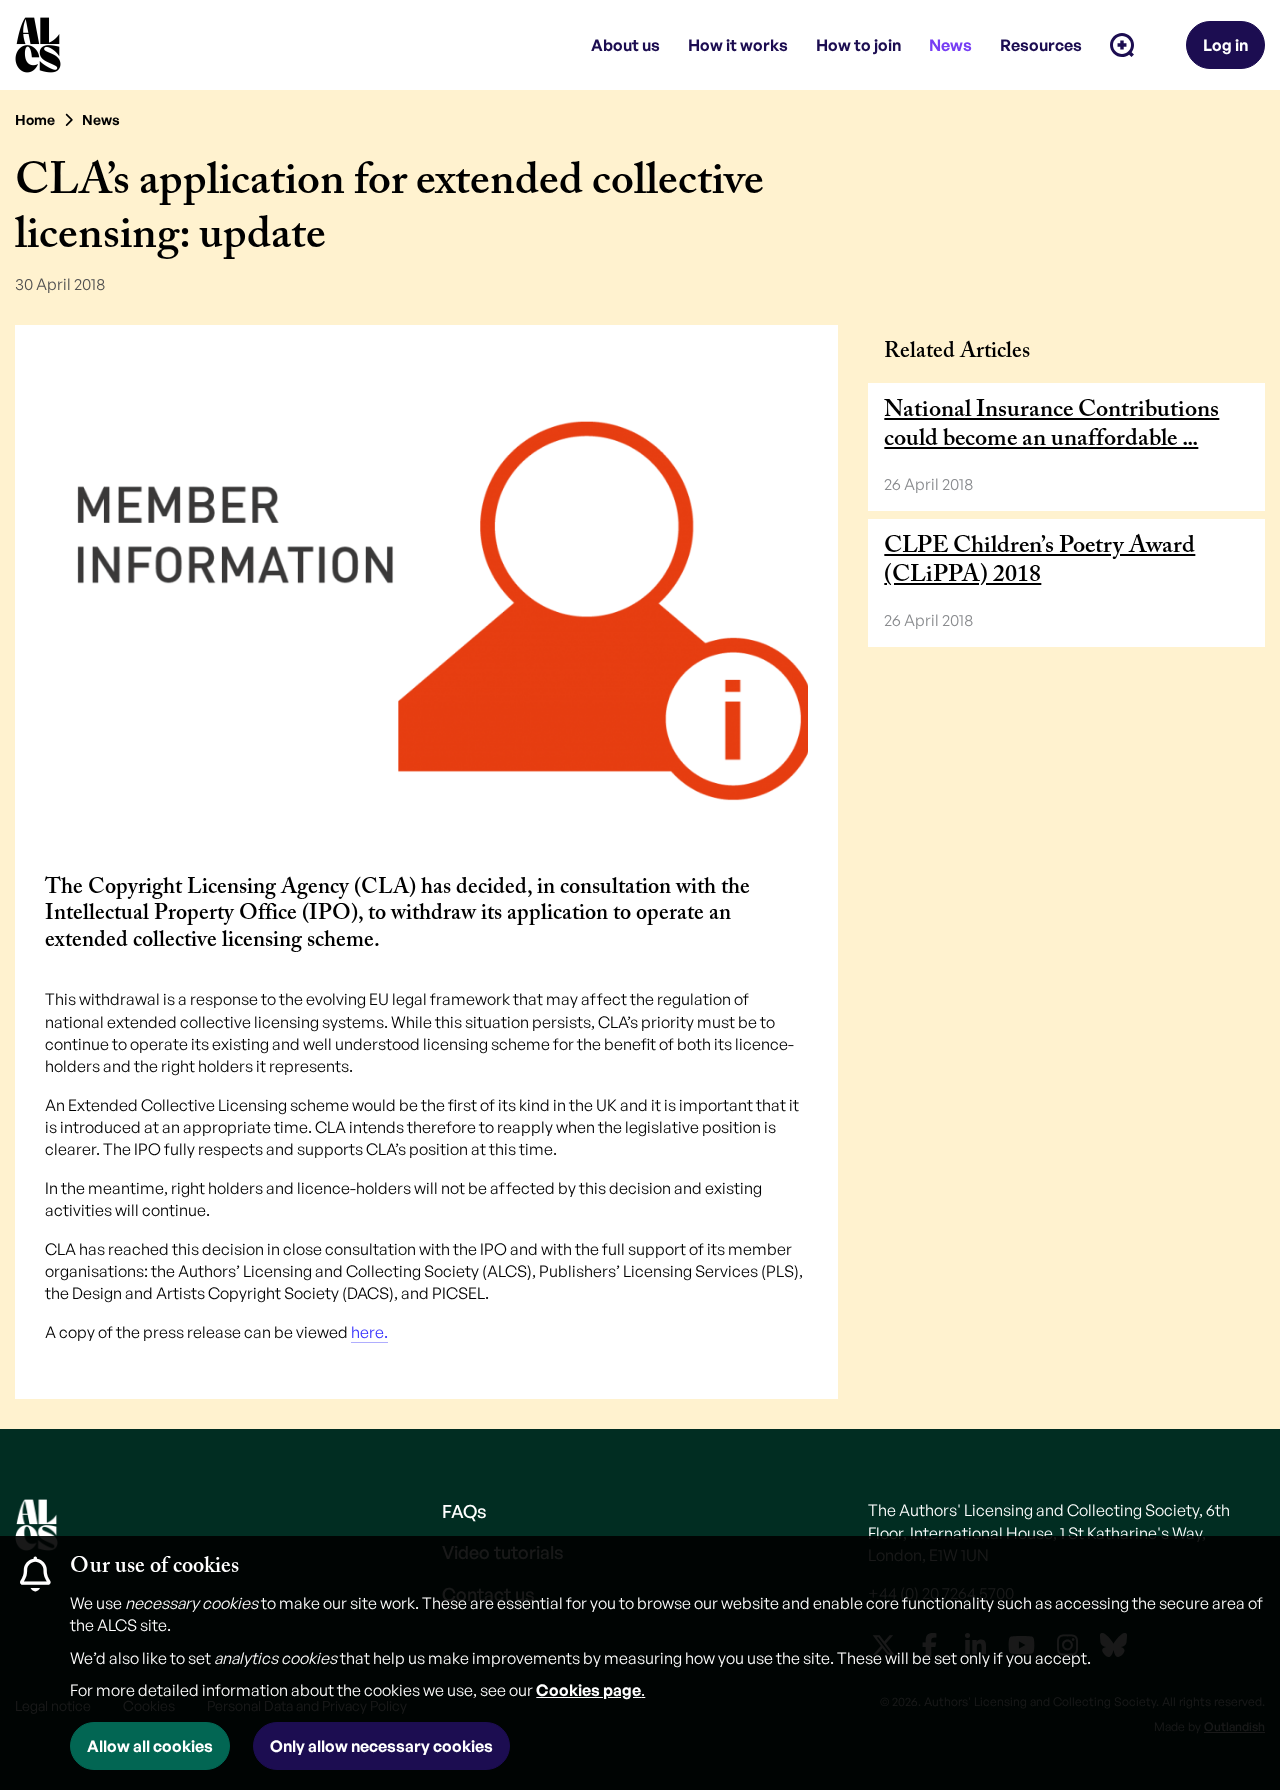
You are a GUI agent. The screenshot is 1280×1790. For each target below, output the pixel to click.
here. (369, 1332)
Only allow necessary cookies (381, 1746)
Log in (1225, 45)
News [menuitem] (950, 45)
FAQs (464, 1511)
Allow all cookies (150, 1746)
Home (35, 119)
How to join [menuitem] (858, 45)
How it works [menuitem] (738, 45)
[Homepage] (38, 45)
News (101, 119)
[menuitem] (1122, 45)
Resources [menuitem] (1041, 45)
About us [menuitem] (625, 45)
